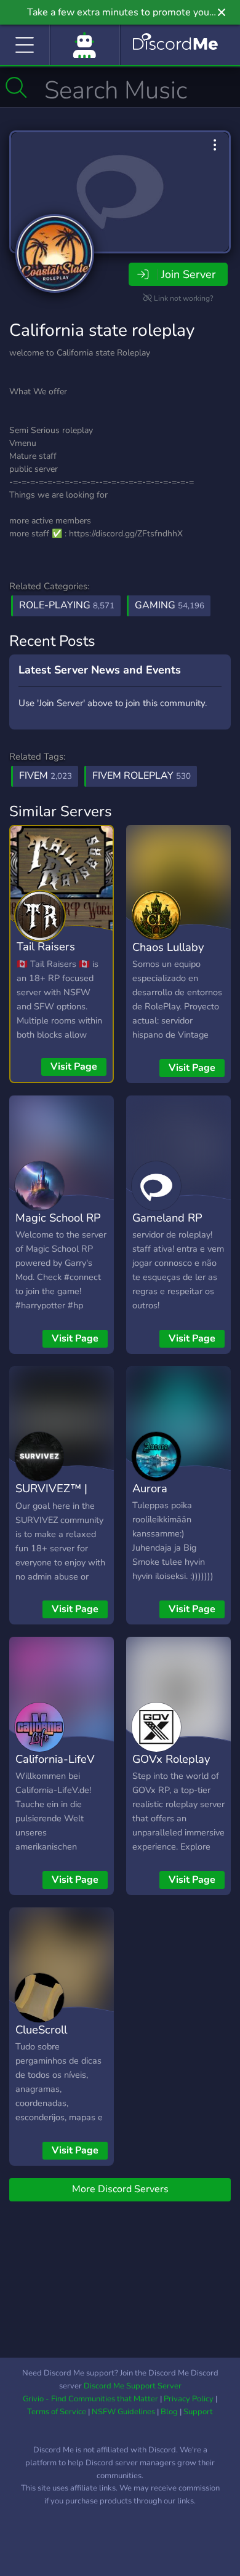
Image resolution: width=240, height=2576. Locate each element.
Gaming (170, 605)
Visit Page (74, 1067)
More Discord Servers (120, 2189)
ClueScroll (41, 2029)
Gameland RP (167, 1218)
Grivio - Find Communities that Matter (90, 2399)
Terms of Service (57, 2412)
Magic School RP (58, 1218)
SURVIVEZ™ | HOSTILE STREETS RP (51, 1506)
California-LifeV (55, 1759)
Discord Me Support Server (133, 2386)
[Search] (16, 87)
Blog (169, 2412)
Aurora (150, 1488)
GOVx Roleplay (171, 1759)
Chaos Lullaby (168, 947)
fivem (46, 776)
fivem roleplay (142, 776)
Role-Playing (67, 605)
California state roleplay (102, 330)
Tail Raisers (46, 946)
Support (198, 2412)
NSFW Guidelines (123, 2412)
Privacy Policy (189, 2399)
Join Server (188, 274)
